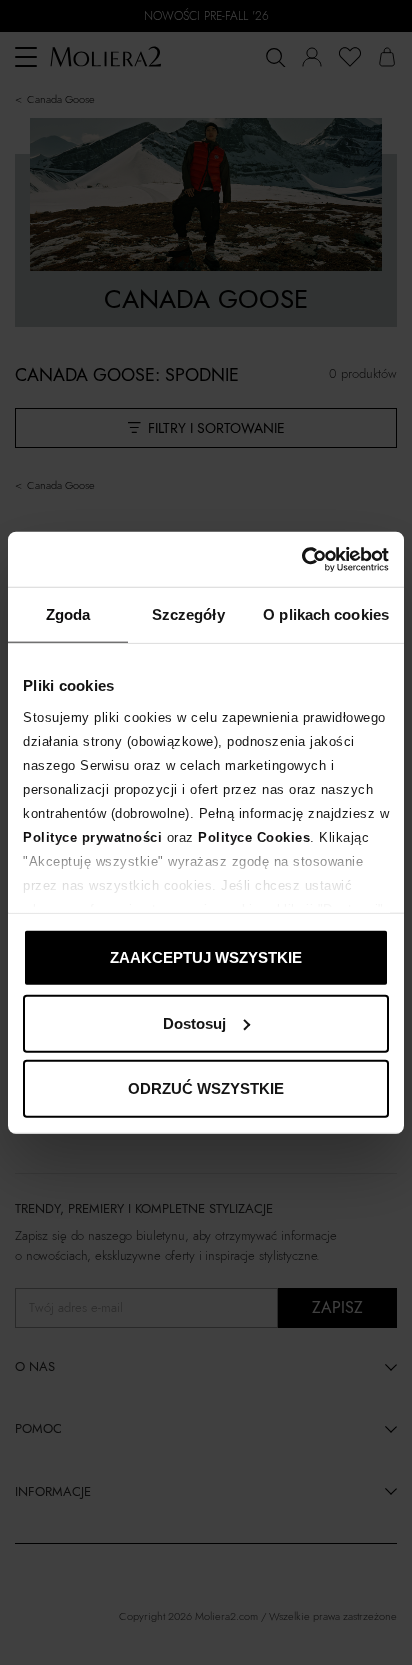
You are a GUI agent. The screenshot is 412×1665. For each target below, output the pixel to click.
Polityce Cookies (254, 836)
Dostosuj (194, 1022)
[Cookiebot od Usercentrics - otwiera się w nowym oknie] (301, 559)
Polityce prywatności (92, 836)
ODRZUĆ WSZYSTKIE (206, 1088)
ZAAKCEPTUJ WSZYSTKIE (206, 957)
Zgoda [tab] (68, 614)
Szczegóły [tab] (188, 614)
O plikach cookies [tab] (326, 614)
